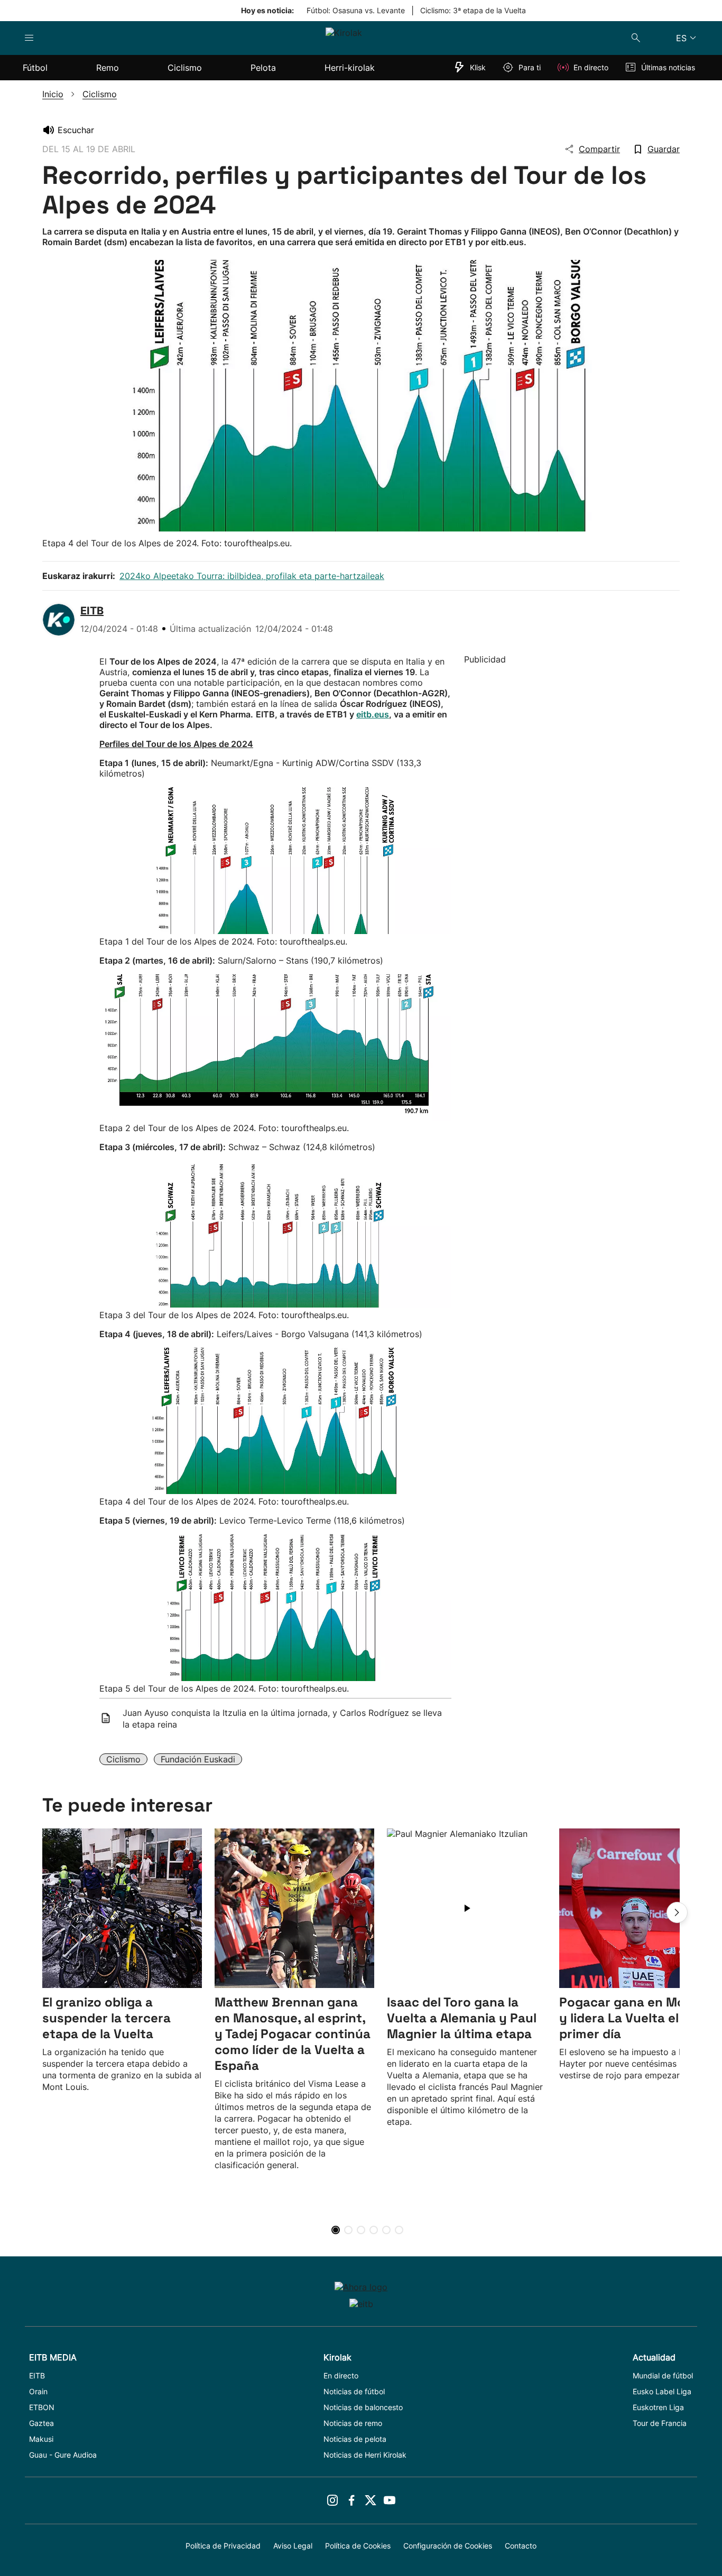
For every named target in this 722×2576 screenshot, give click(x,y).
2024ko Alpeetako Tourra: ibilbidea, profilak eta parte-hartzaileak (252, 576)
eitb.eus (373, 714)
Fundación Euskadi (198, 1759)
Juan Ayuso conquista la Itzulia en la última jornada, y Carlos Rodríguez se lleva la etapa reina (282, 1719)
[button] (677, 1912)
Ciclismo (123, 1759)
